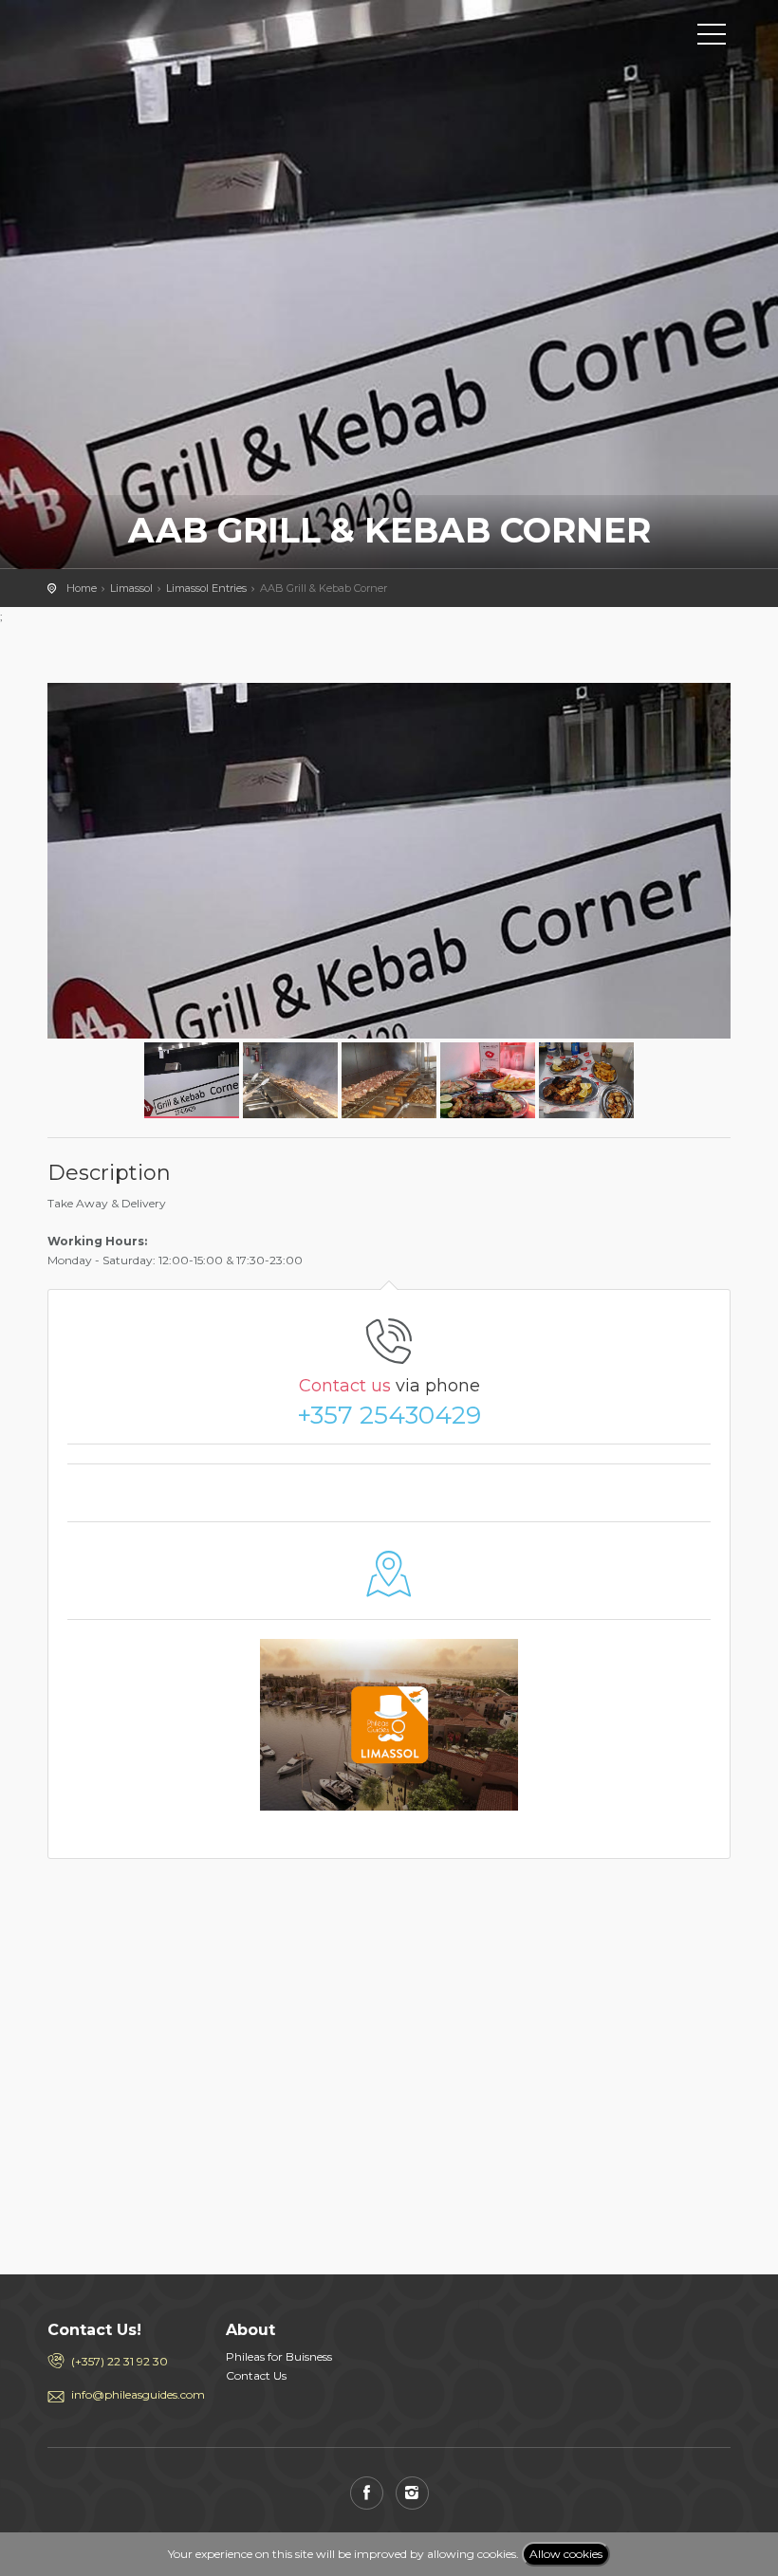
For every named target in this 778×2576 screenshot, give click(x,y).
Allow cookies (566, 2554)
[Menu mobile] (712, 38)
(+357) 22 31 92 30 (120, 2361)
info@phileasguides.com (134, 2394)
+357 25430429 (389, 1415)
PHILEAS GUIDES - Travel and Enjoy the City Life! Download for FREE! (133, 33)
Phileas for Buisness (279, 2356)
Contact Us (256, 2375)
